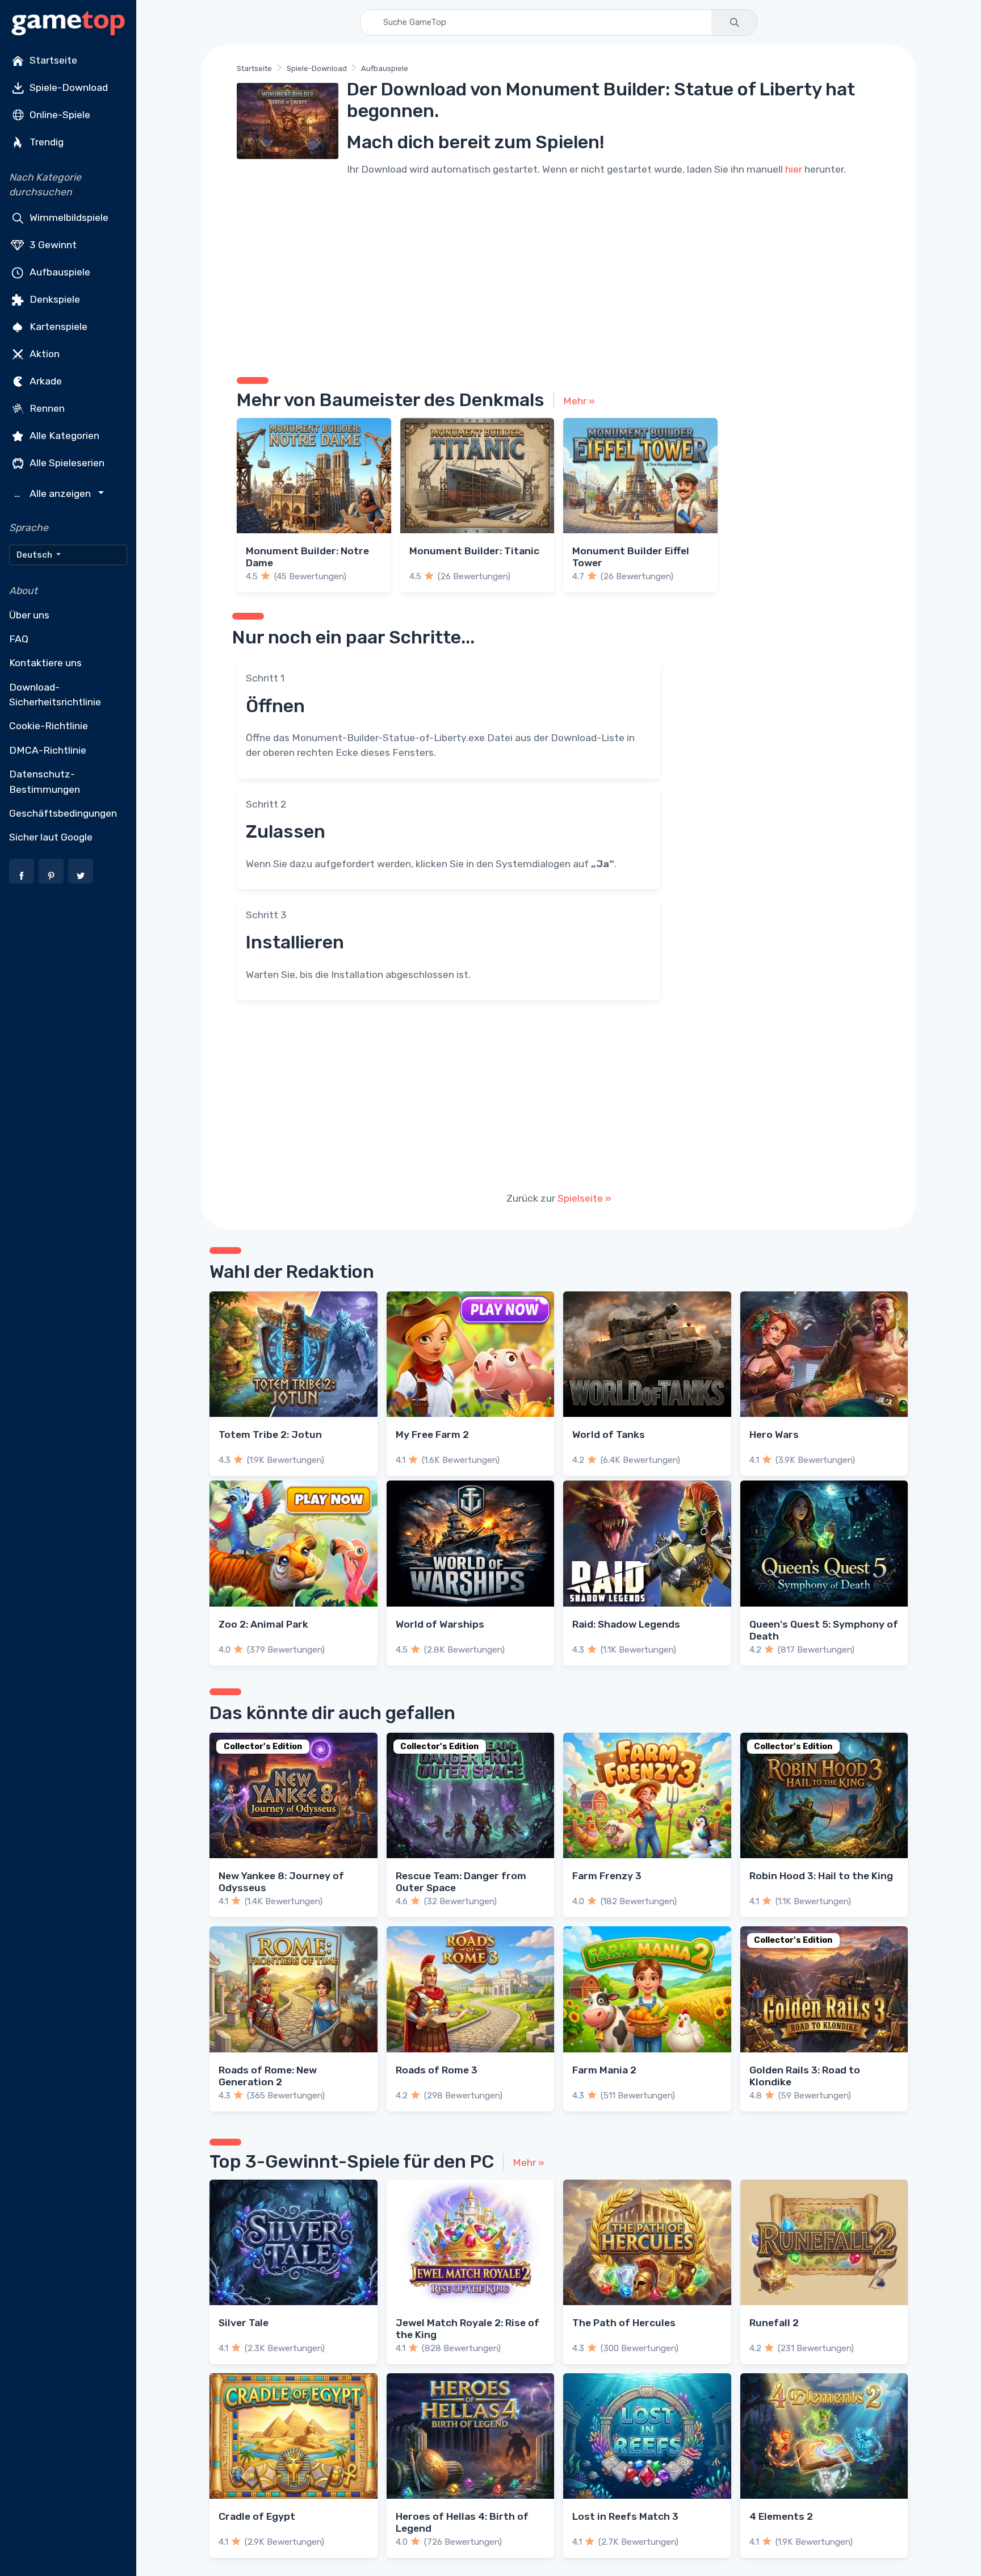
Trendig (45, 142)
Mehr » (579, 401)
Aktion (43, 353)
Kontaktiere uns (45, 663)
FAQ (19, 639)
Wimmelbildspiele (68, 217)
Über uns (29, 615)
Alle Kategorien (63, 435)
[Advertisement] (559, 275)
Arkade (45, 380)
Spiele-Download (68, 87)
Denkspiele (54, 299)
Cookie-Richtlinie (49, 726)
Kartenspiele (57, 326)
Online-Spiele (59, 115)
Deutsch (35, 555)
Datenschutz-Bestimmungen (45, 781)
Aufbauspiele (59, 271)
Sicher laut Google (51, 837)
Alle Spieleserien (66, 462)
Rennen (46, 408)
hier (794, 169)
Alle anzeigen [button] (54, 494)
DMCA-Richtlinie (48, 750)
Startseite (52, 60)
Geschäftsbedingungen (63, 813)
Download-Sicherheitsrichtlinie (55, 695)
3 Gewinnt (52, 244)
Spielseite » (584, 1198)
